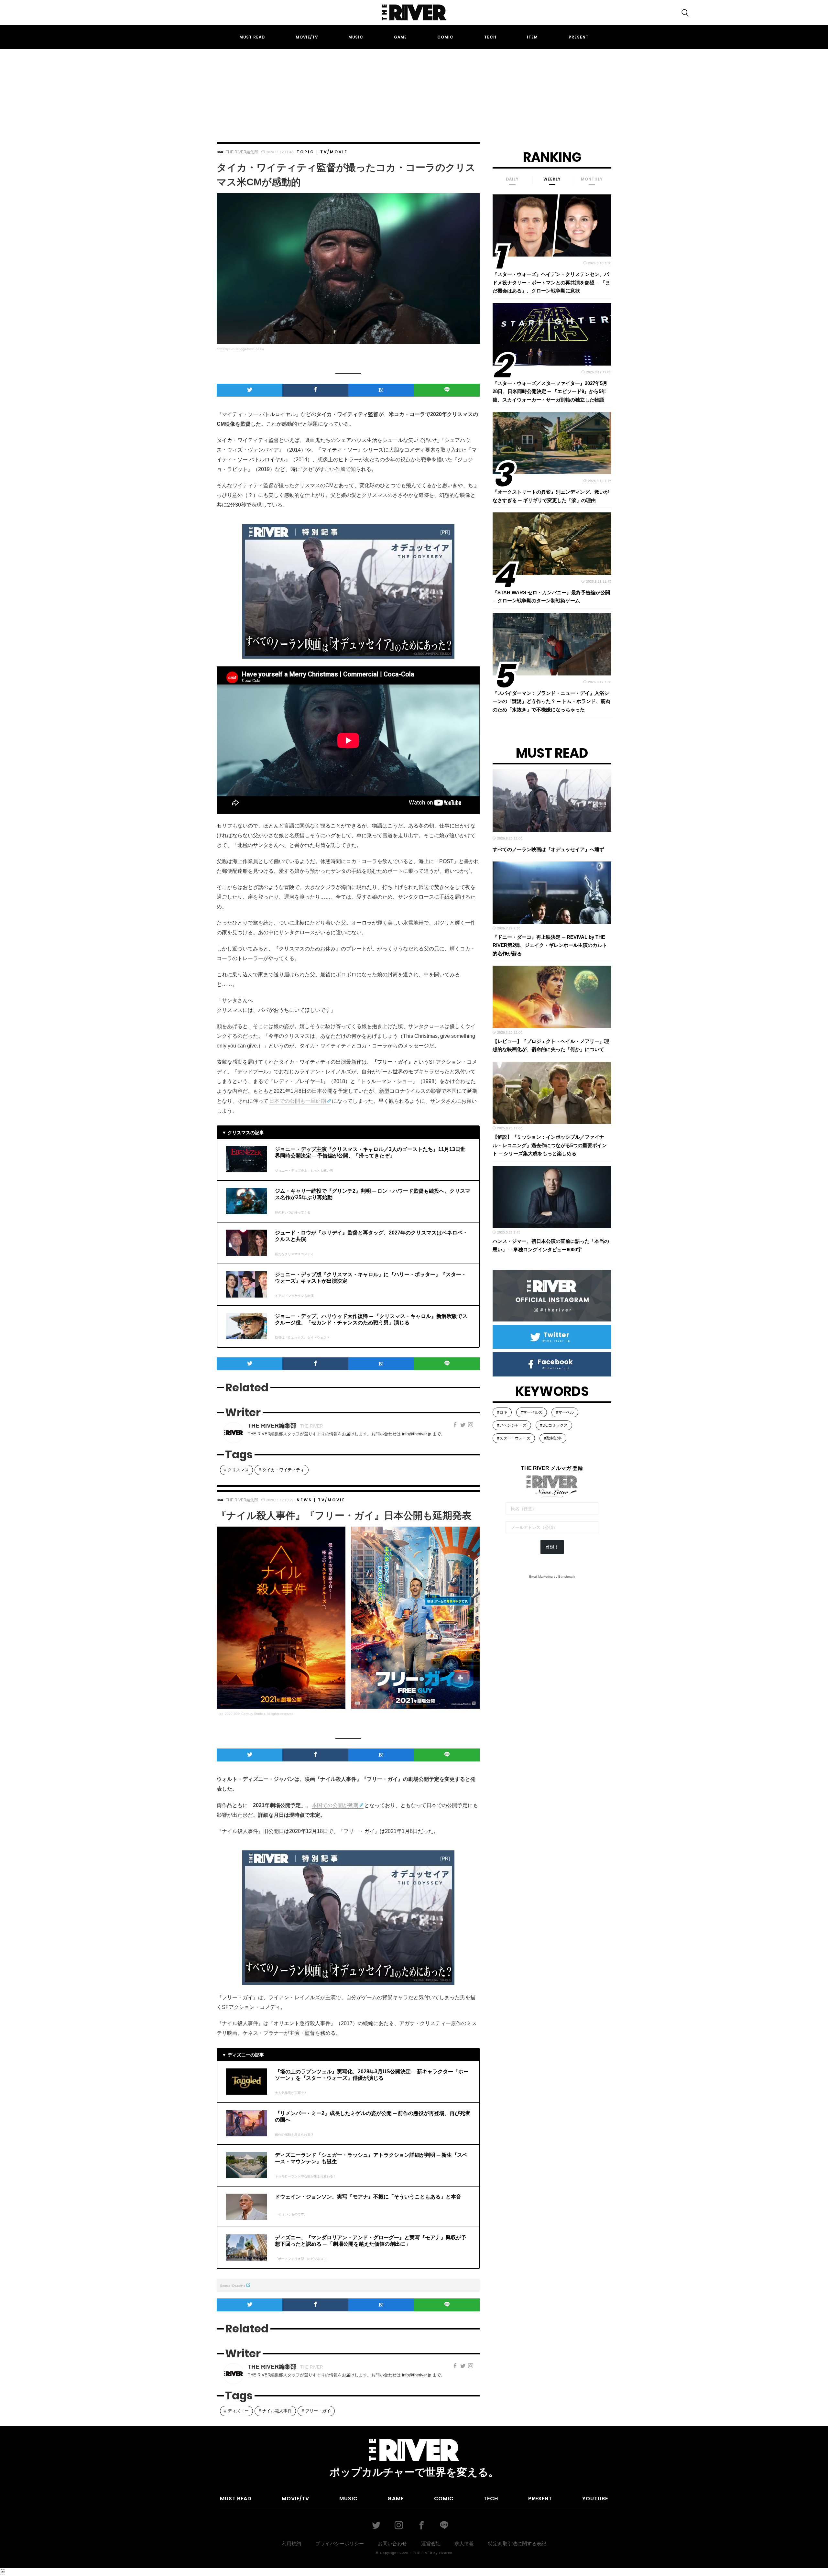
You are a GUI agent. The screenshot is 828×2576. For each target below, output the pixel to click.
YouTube (595, 2499)
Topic (305, 152)
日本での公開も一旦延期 (298, 1101)
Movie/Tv (307, 37)
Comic (445, 37)
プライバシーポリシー (340, 2543)
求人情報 (464, 2543)
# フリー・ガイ (316, 2411)
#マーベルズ (532, 1412)
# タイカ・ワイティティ (282, 1470)
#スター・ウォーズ (514, 1438)
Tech (490, 37)
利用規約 (291, 2543)
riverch (446, 2553)
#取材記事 (553, 1438)
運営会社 (431, 2543)
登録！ (552, 1547)
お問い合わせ (392, 2543)
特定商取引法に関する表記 (517, 2543)
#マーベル (565, 1412)
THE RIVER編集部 (242, 152)
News (304, 1500)
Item (532, 37)
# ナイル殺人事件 (275, 2411)
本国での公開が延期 (335, 1805)
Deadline (239, 2286)
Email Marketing (541, 1577)
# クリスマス (236, 1470)
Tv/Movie (334, 152)
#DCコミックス (554, 1425)
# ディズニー (236, 2411)
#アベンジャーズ (512, 1425)
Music (356, 37)
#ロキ (502, 1412)
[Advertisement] (414, 90)
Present (579, 37)
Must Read (252, 37)
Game (400, 37)
